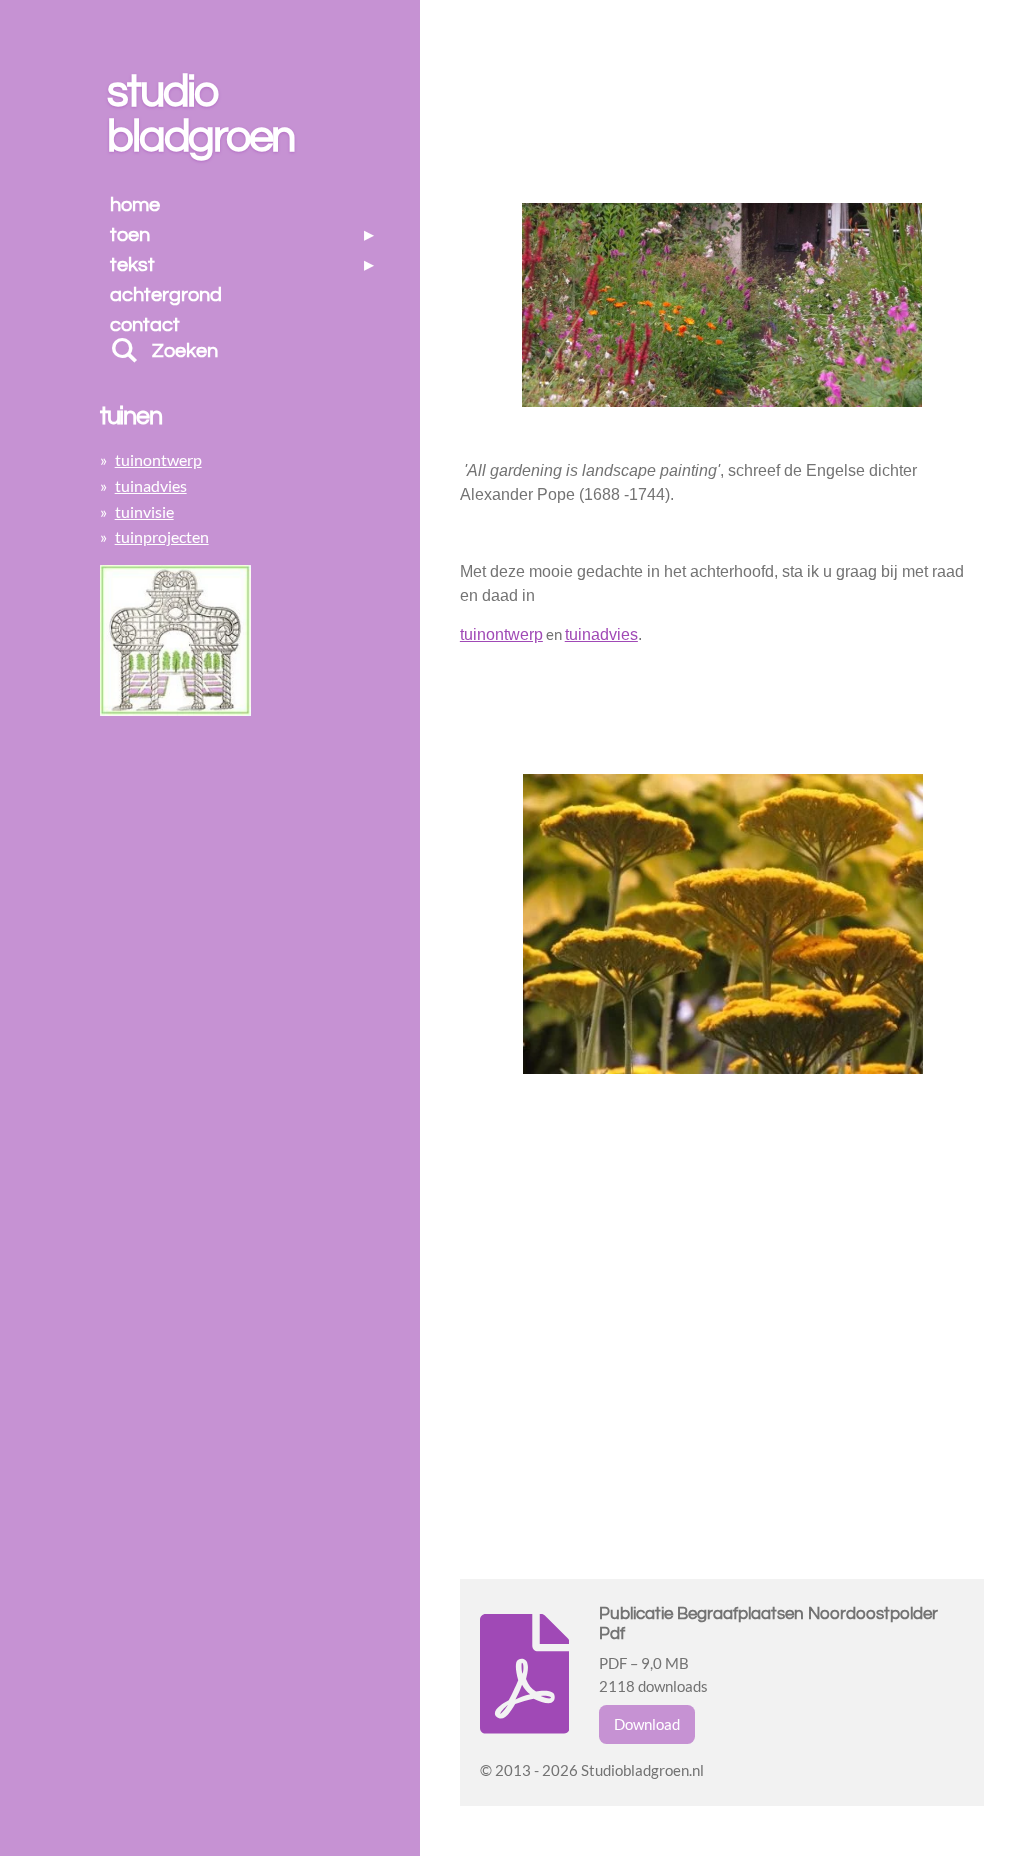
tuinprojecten (162, 536)
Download (647, 1724)
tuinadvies (151, 485)
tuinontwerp (501, 634)
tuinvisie (144, 511)
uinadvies (601, 634)
